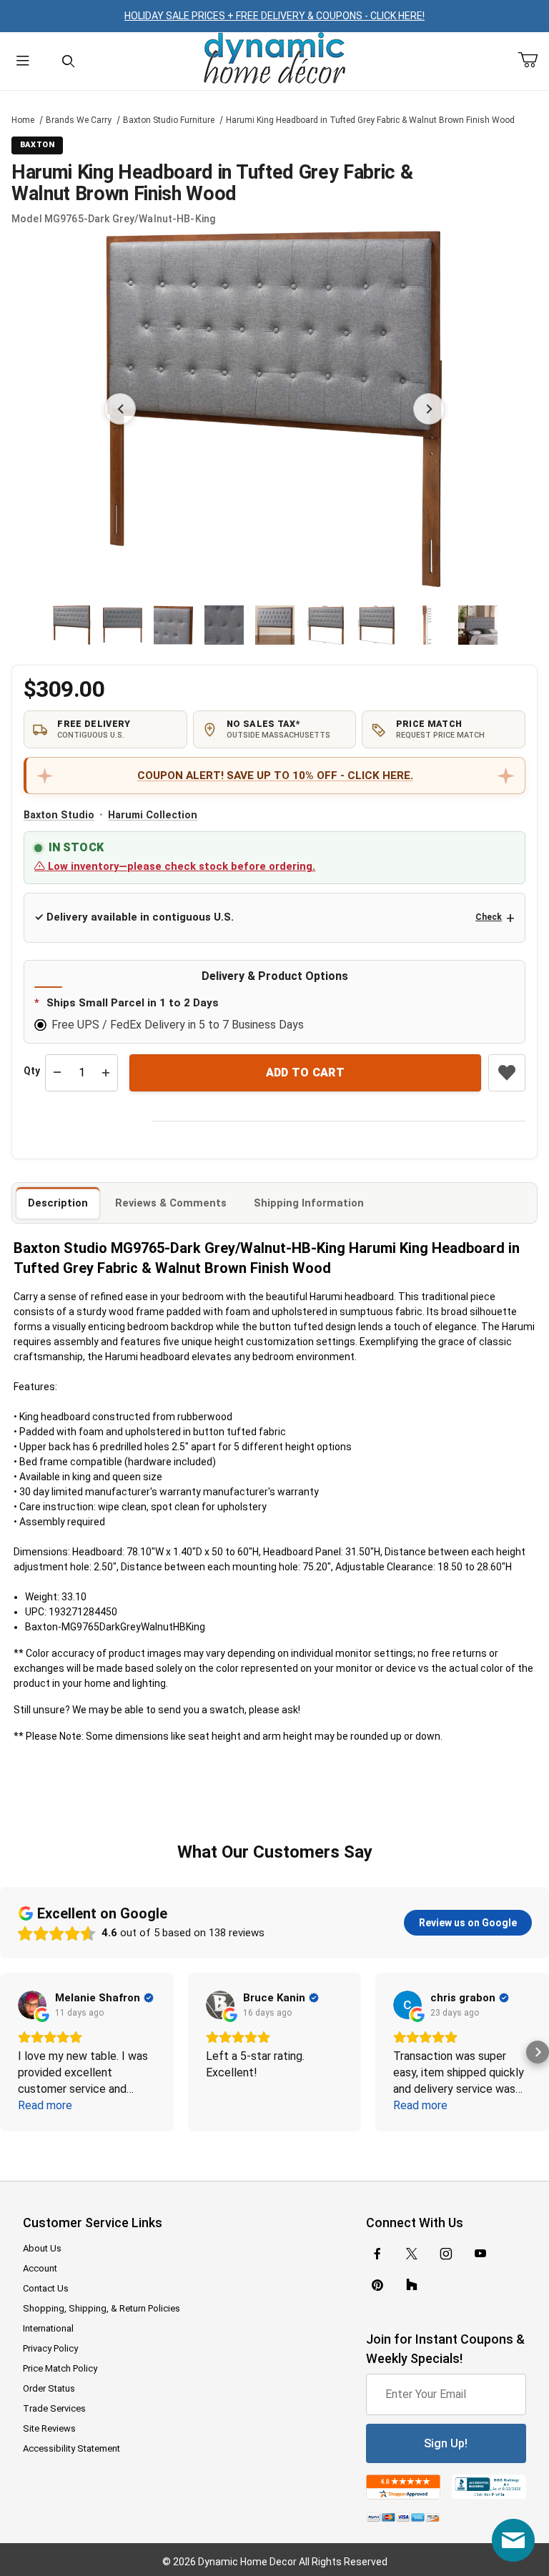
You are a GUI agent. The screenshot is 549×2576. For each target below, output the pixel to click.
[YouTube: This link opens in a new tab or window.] (480, 2254)
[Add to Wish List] (507, 1073)
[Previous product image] (120, 409)
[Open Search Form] (69, 61)
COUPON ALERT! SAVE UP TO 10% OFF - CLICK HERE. (275, 776)
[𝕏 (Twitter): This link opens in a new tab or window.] (412, 2254)
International (48, 2328)
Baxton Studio (59, 815)
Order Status (49, 2388)
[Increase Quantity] (106, 1073)
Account (40, 2268)
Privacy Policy (50, 2348)
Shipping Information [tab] (309, 1203)
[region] (275, 625)
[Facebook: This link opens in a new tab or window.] (377, 2254)
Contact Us (46, 2288)
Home (23, 120)
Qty (32, 1071)
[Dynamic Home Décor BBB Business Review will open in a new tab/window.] (489, 2487)
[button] (72, 625)
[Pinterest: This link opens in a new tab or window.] (377, 2285)
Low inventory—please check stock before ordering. (180, 866)
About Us (42, 2248)
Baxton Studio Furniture (169, 120)
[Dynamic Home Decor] (274, 59)
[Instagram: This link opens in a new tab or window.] (446, 2254)
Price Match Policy (60, 2368)
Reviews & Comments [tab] (171, 1203)
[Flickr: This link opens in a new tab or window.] (412, 2285)
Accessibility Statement (71, 2448)
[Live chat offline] (513, 2540)
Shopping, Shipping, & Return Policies (102, 2308)
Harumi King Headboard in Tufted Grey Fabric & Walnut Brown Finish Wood (370, 120)
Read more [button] (45, 2105)
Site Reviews (49, 2428)
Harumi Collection (153, 815)
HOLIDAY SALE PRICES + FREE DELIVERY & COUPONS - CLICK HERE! (274, 16)
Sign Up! (446, 2443)
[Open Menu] (23, 61)
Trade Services (54, 2408)
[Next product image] (429, 409)
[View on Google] (32, 2005)
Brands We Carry (79, 120)
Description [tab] (58, 1203)
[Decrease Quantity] (57, 1073)
